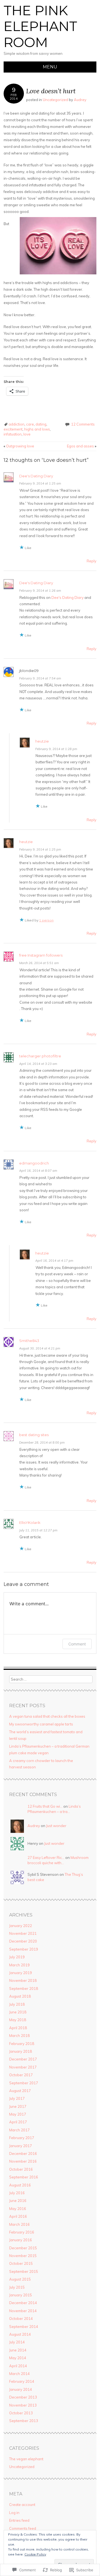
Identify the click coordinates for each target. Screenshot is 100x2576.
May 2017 (18, 2114)
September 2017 (24, 2083)
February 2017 (22, 2138)
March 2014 (19, 2374)
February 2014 (22, 2381)
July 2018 (17, 2004)
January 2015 (21, 2295)
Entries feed (19, 2520)
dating (41, 424)
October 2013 (21, 2413)
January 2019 (21, 1973)
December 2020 (23, 1941)
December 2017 (23, 2059)
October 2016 (21, 2169)
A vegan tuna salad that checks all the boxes (47, 1716)
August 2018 (20, 1996)
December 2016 (23, 2153)
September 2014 (24, 2327)
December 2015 (23, 2248)
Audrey (80, 100)
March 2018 (19, 2036)
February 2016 (22, 2232)
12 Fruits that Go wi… (45, 1806)
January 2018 (21, 2051)
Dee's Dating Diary (36, 476)
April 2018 (18, 2028)
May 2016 (18, 2209)
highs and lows (37, 429)
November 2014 (23, 2311)
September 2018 (24, 1988)
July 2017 (17, 2098)
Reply (92, 561)
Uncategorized (55, 100)
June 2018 (18, 2012)
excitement (13, 429)
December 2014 (23, 2303)
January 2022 (21, 1926)
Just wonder (56, 1826)
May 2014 (18, 2358)
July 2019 (17, 1957)
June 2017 (18, 2106)
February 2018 (22, 2044)
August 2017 (20, 2091)
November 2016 (23, 2161)
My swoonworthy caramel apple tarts (41, 1724)
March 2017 (19, 2130)
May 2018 (18, 2020)
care (30, 424)
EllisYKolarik (30, 1523)
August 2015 (20, 2279)
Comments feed (23, 2528)
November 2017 (23, 2067)
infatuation (13, 434)
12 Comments (83, 424)
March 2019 (19, 1965)
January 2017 (21, 2146)
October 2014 (21, 2319)
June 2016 (18, 2201)
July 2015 (17, 2287)
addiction (17, 424)
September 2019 (24, 1949)
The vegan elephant (26, 2459)
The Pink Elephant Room (40, 26)
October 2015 (21, 2263)
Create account (22, 2505)
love (27, 434)
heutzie (42, 741)
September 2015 (24, 2271)
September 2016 (24, 2177)
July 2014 (17, 2342)
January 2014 (21, 2389)
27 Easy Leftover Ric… (46, 1858)
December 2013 (23, 2397)
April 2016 (18, 2216)
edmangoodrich (34, 1163)
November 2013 (23, 2405)
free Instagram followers (41, 955)
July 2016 (17, 2193)
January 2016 (21, 2240)
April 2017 (18, 2122)
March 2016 (19, 2224)
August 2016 (20, 2185)
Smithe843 (29, 1341)
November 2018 (23, 1980)
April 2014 (18, 2366)
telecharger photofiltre (40, 1056)
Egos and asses (82, 446)
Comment (77, 1644)
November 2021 (23, 1933)
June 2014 (18, 2350)
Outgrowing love (19, 446)
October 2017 (21, 2075)
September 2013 (24, 2421)
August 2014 (20, 2334)
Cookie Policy (35, 2554)
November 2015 (23, 2256)
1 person (46, 920)
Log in (14, 2513)
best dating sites (34, 1435)
